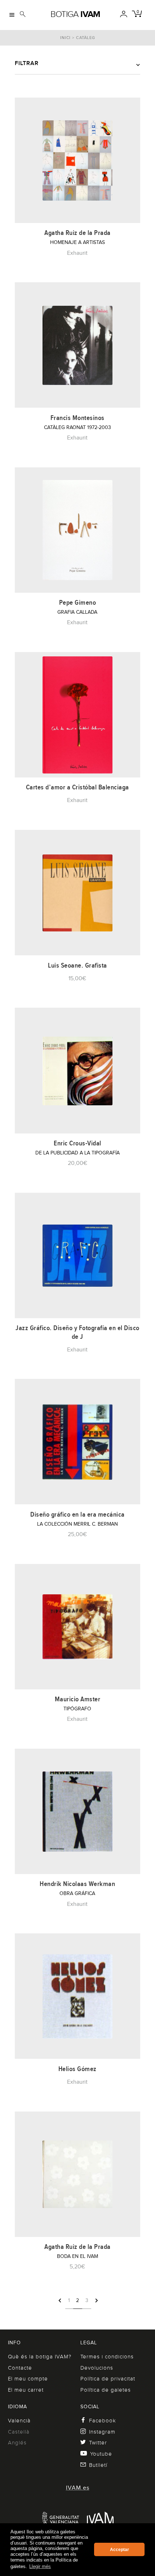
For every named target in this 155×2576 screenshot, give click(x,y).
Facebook (103, 2421)
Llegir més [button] (40, 2566)
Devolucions (97, 2368)
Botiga (75, 14)
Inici (65, 38)
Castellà (19, 2432)
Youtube (101, 2454)
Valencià (19, 2421)
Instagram (102, 2432)
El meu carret (26, 2390)
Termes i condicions (107, 2357)
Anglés (17, 2443)
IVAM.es (78, 2488)
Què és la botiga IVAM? (40, 2357)
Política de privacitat (108, 2379)
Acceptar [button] (119, 2550)
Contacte (20, 2368)
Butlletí (98, 2465)
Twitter (98, 2443)
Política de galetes (106, 2390)
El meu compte (28, 2379)
